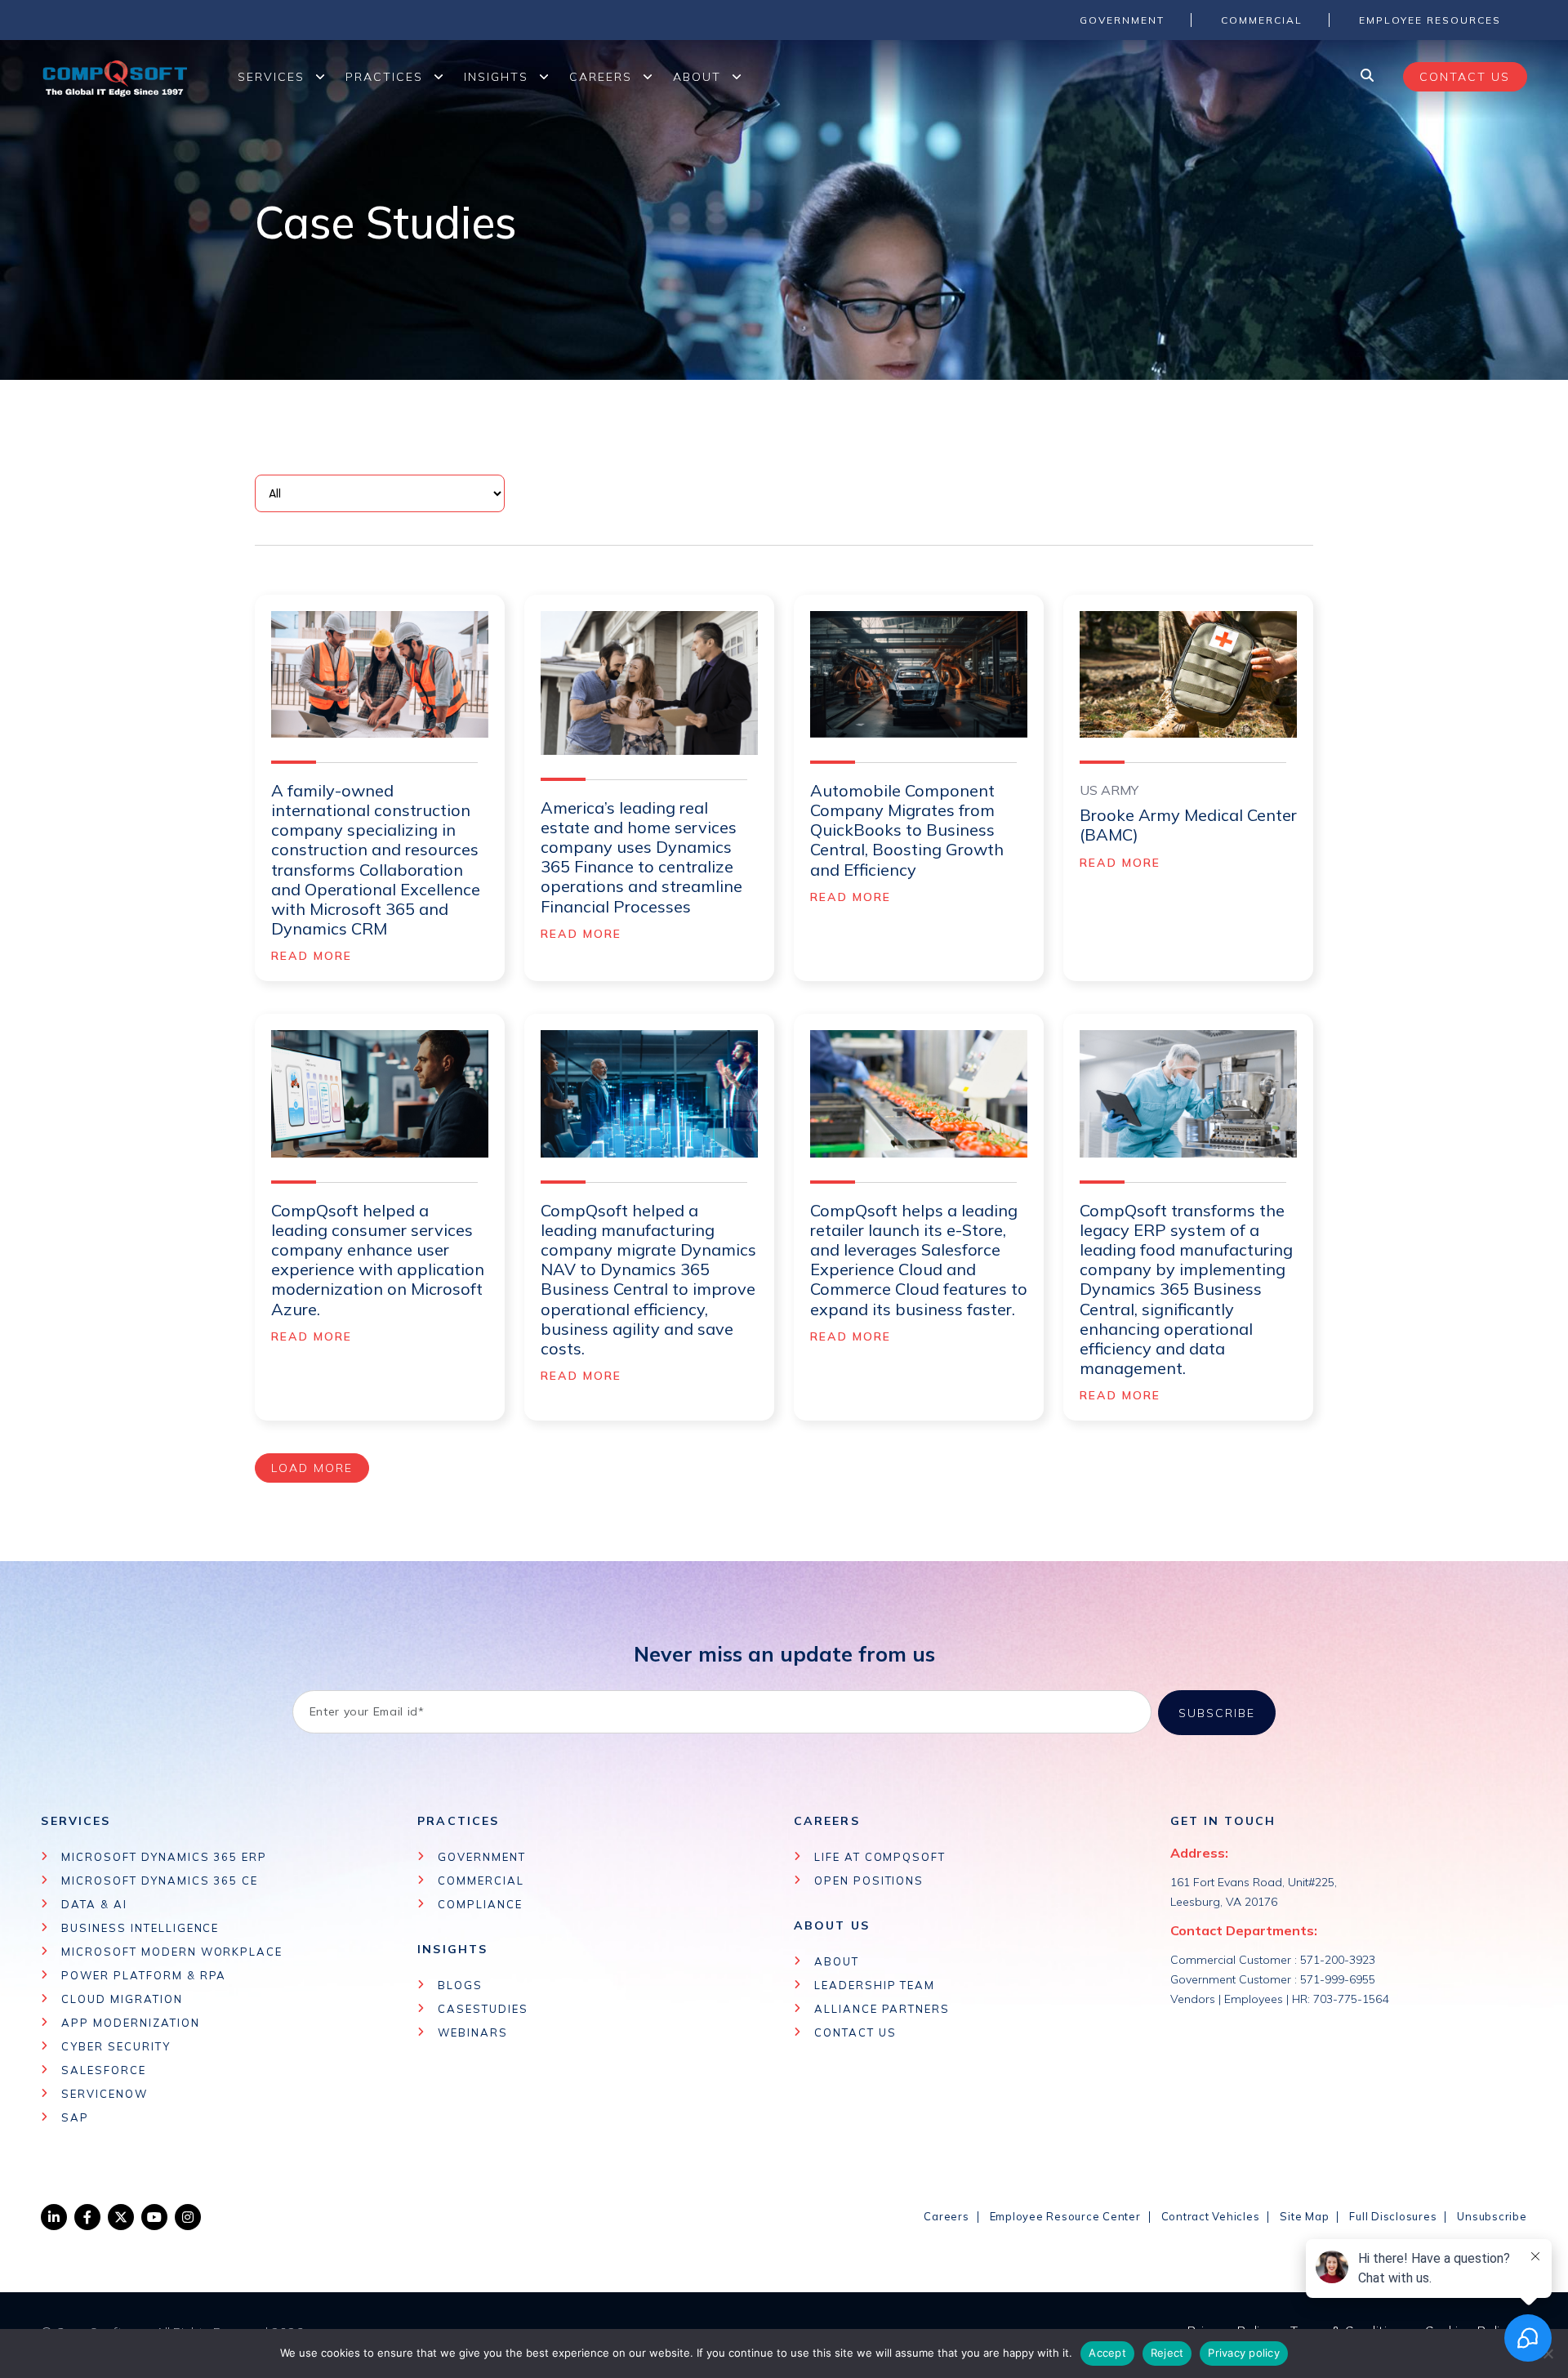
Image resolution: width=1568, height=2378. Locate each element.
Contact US (1465, 77)
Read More (312, 956)
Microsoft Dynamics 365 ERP (164, 1857)
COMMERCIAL (1262, 20)
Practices (384, 77)
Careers (601, 77)
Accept (1107, 2353)
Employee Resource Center (1065, 2216)
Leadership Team (875, 1985)
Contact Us (855, 2032)
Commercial (481, 1881)
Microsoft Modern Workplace (172, 1952)
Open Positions (869, 1881)
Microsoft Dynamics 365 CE (160, 1881)
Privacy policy (1244, 2353)
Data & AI (94, 1904)
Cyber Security (116, 2046)
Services (271, 77)
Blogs (460, 1985)
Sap (75, 2117)
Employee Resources (1430, 20)
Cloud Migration (122, 1999)
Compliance (480, 1904)
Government (482, 1857)
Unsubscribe (1492, 2216)
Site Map (1304, 2216)
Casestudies (483, 2009)
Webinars (473, 2032)
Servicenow (105, 2094)
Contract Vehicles (1211, 2216)
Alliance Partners (882, 2009)
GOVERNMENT (1122, 20)
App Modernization (130, 2023)
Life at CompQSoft (880, 1857)
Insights (496, 77)
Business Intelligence (140, 1928)
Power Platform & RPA (144, 1975)
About (697, 77)
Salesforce (104, 2070)
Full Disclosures (1393, 2216)
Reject (1167, 2353)
